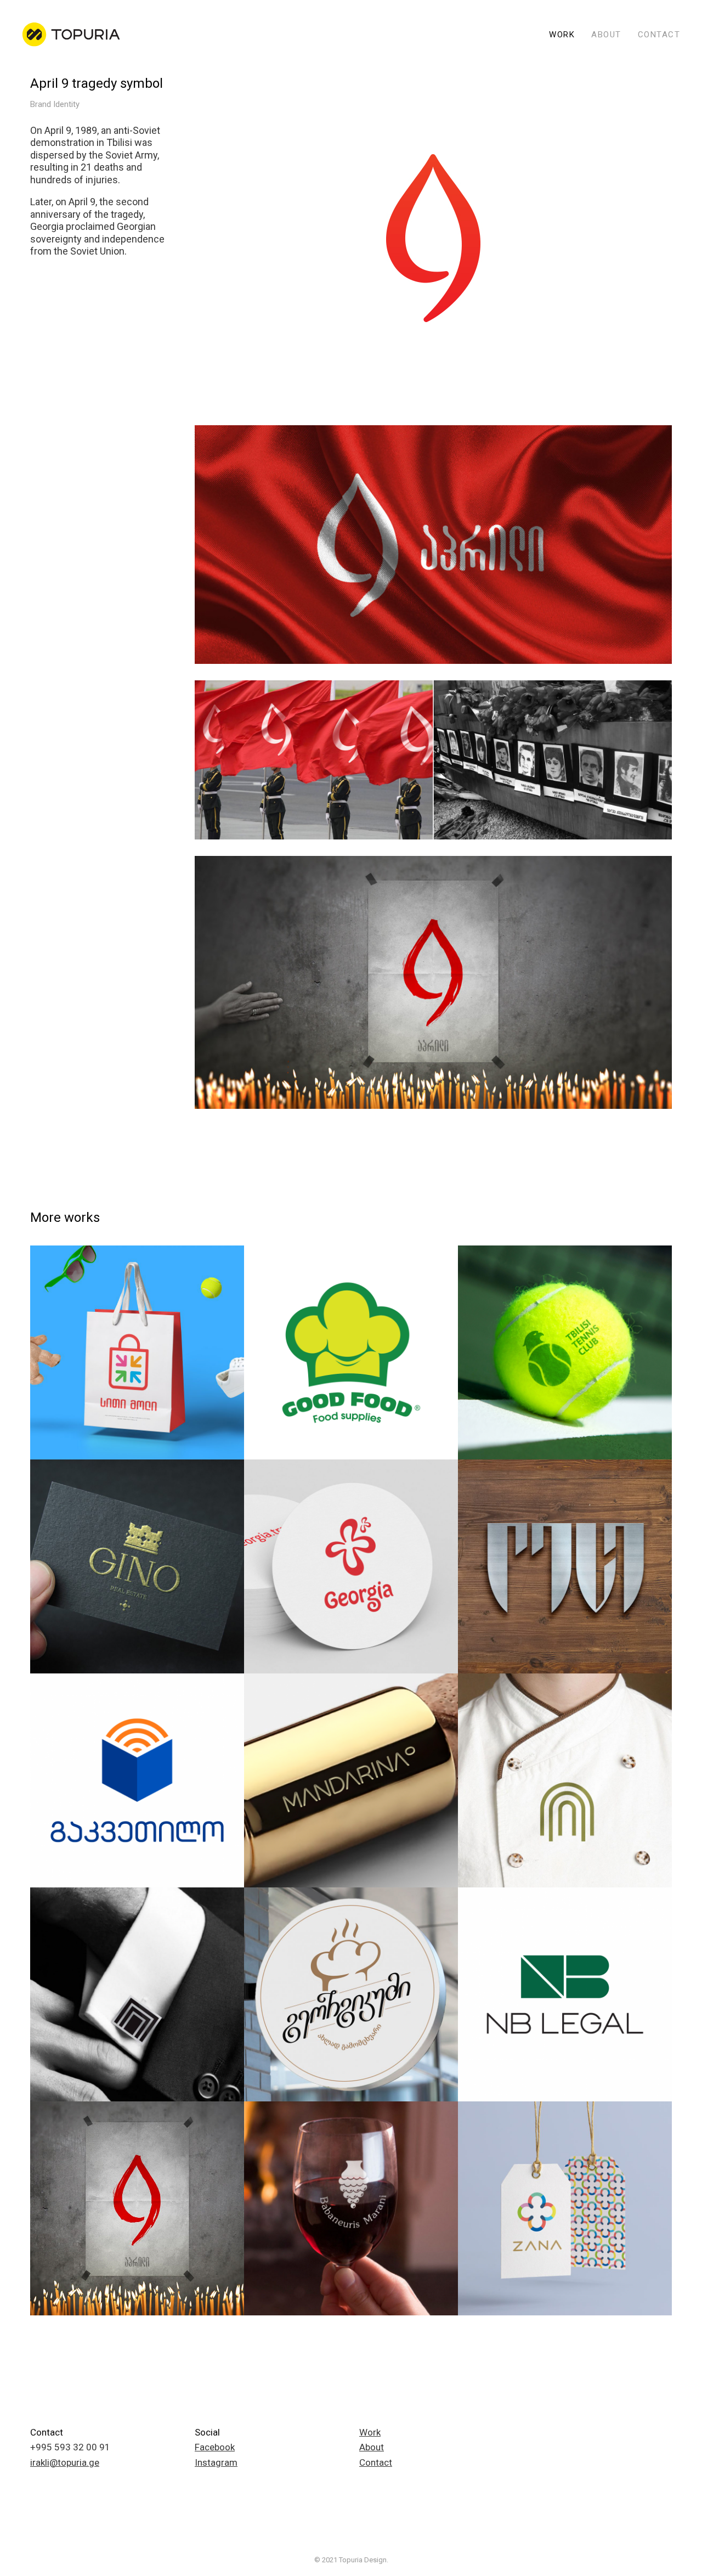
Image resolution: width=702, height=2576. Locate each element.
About (372, 2447)
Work (370, 2432)
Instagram (216, 2462)
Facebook (215, 2447)
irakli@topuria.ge (65, 2462)
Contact (376, 2462)
